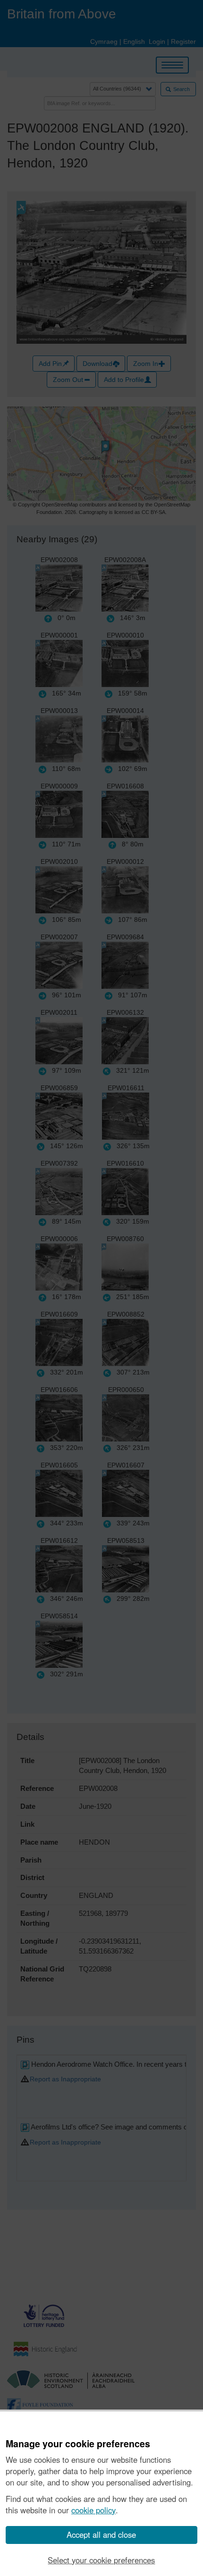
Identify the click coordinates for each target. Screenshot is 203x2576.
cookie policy (93, 2510)
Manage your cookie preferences (78, 2444)
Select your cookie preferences (101, 2560)
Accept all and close (101, 2535)
